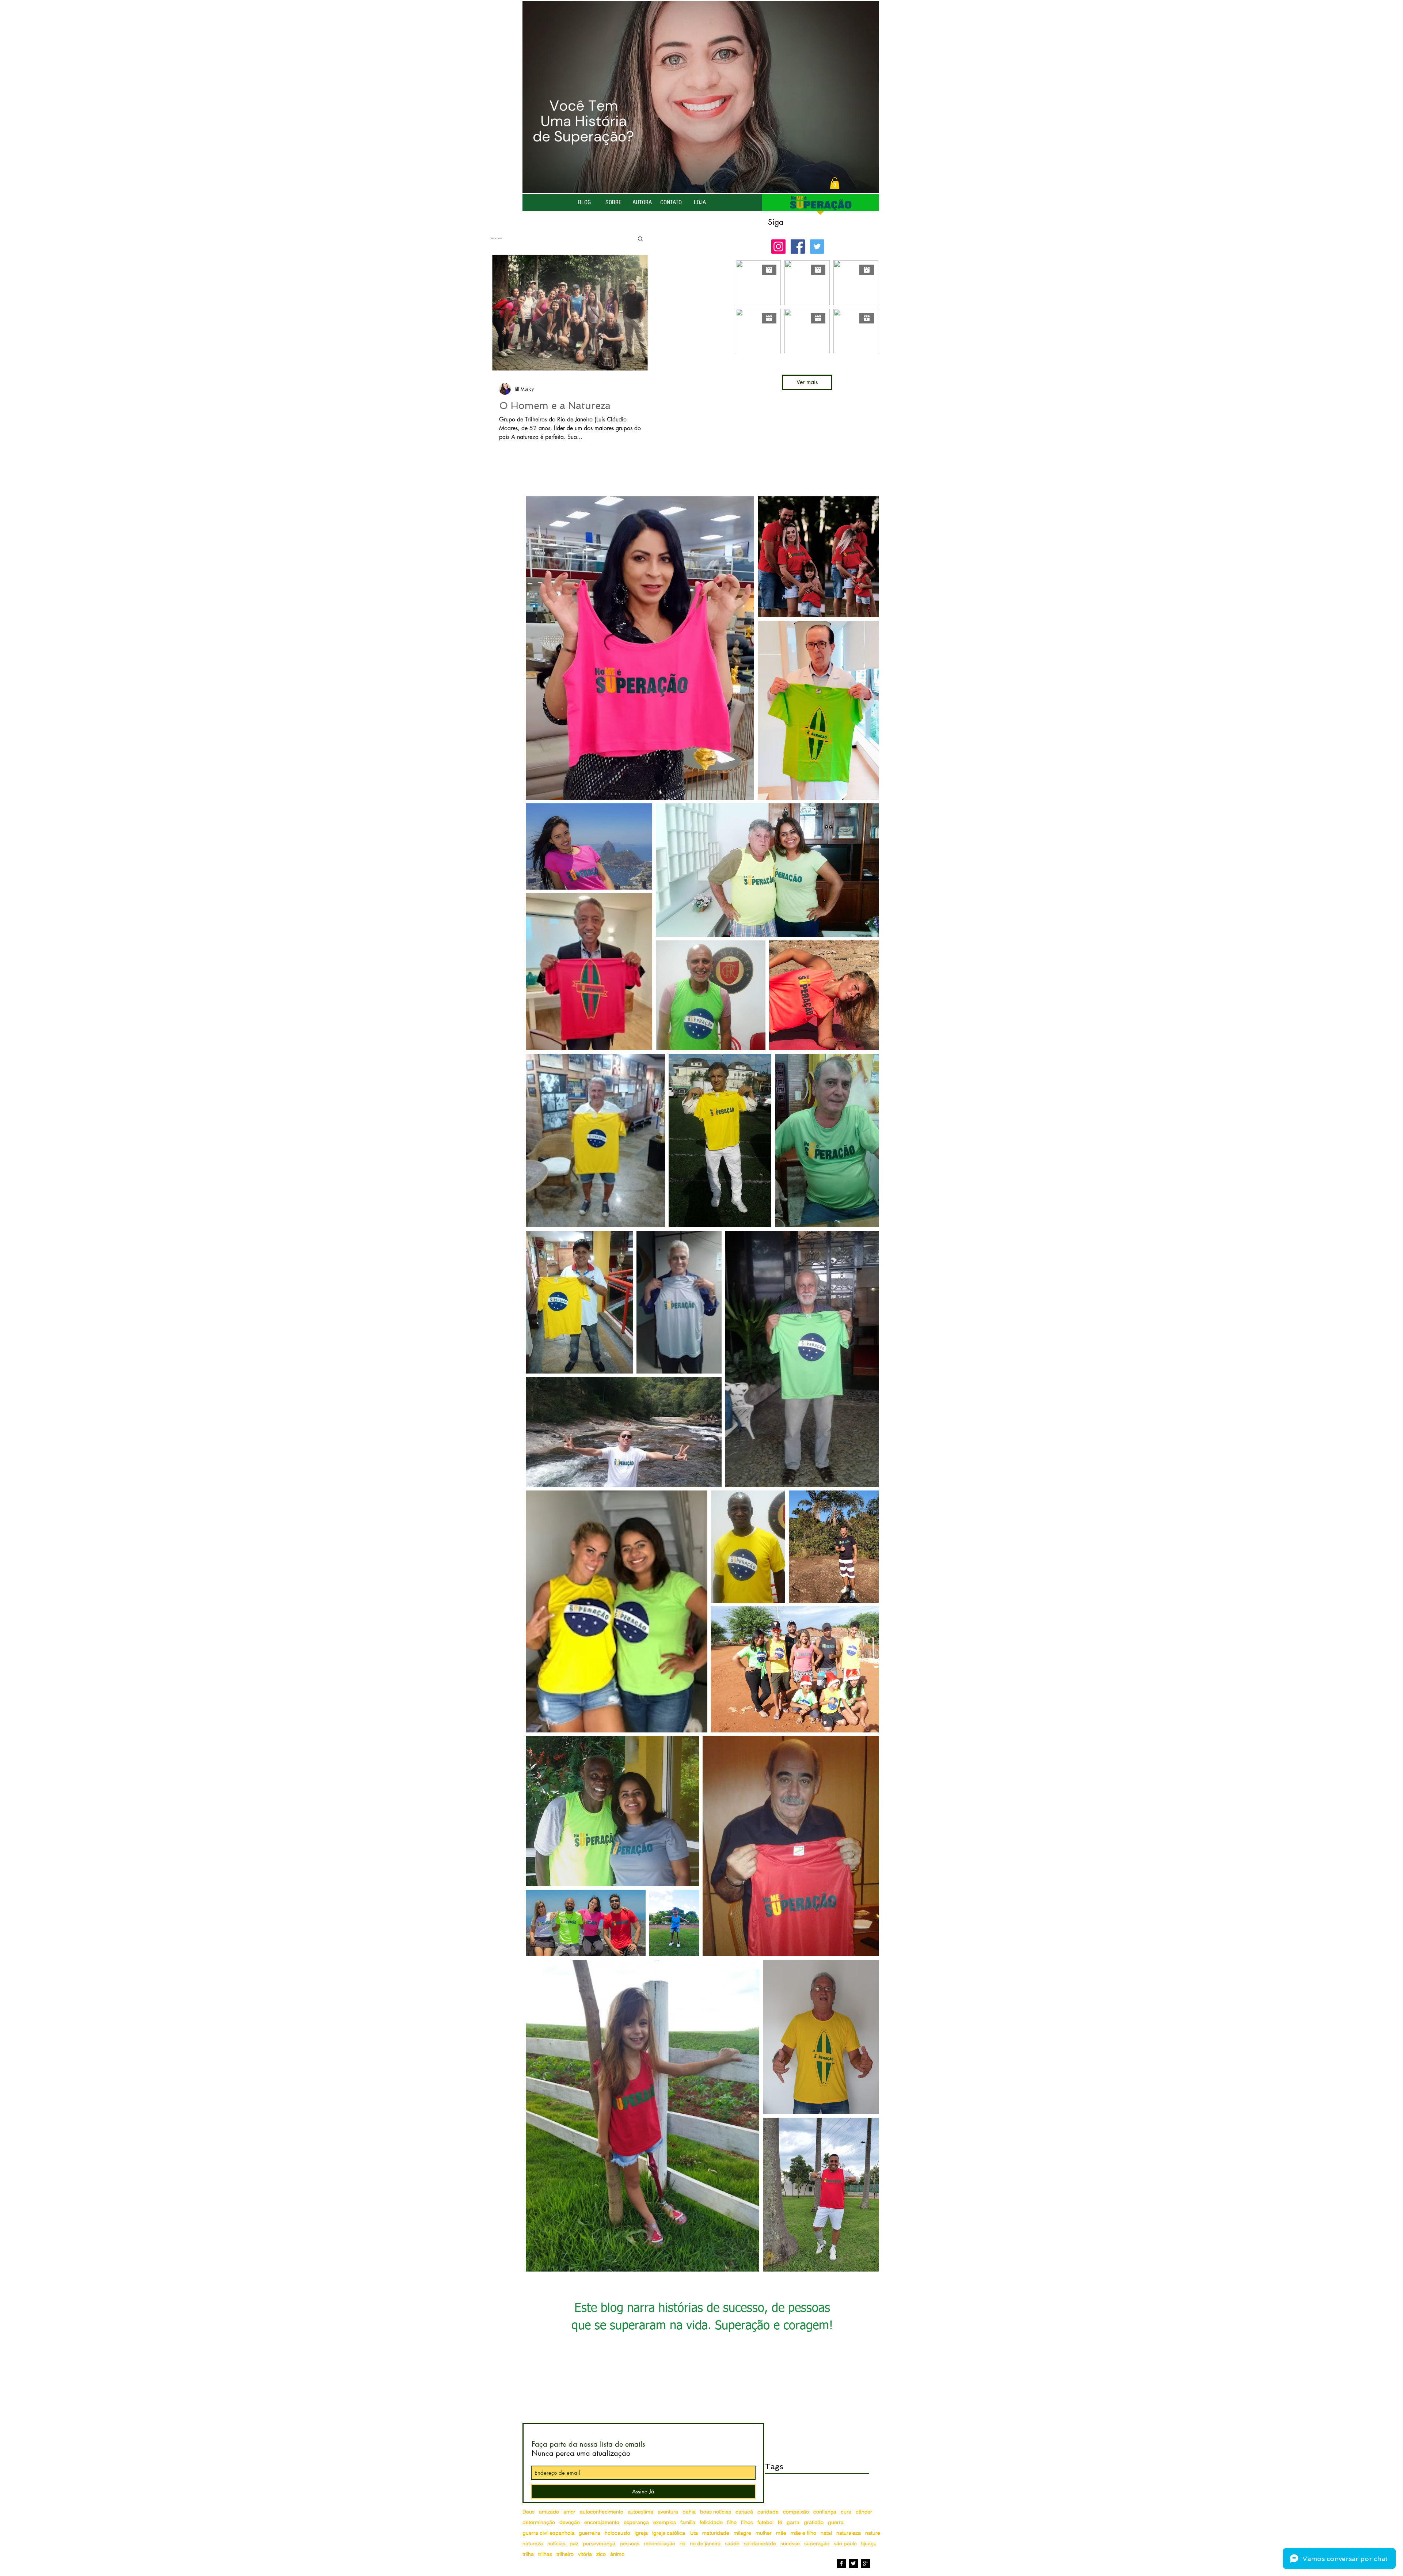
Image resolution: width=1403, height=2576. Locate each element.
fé (780, 2522)
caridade (768, 2512)
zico (601, 2554)
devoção (570, 2522)
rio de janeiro (705, 2544)
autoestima (640, 2512)
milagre (742, 2533)
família (688, 2522)
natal (826, 2533)
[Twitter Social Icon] (817, 247)
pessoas (630, 2544)
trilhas (545, 2554)
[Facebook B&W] (841, 2563)
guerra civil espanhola (548, 2533)
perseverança (599, 2544)
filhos (747, 2522)
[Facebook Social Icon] (798, 247)
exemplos (665, 2522)
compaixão (796, 2512)
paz (574, 2544)
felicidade (711, 2522)
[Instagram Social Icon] (778, 247)
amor (569, 2512)
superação (817, 2544)
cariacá (744, 2512)
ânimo (617, 2554)
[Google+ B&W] (865, 2563)
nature (873, 2533)
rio (683, 2544)
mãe (781, 2533)
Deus (528, 2512)
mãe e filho (803, 2533)
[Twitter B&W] (853, 2563)
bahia (689, 2512)
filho (732, 2522)
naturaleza (849, 2533)
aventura (668, 2512)
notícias (556, 2544)
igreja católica (669, 2533)
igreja (641, 2533)
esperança (636, 2522)
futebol (765, 2522)
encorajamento (602, 2522)
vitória (585, 2554)
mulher (764, 2533)
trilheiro (565, 2554)
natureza (533, 2544)
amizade (549, 2512)
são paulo (845, 2544)
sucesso (790, 2544)
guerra (836, 2522)
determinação (539, 2522)
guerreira (590, 2533)
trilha (528, 2554)
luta (694, 2533)
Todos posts (496, 238)
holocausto (617, 2533)
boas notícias (716, 2512)
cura (846, 2512)
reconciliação (659, 2544)
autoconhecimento (602, 2512)
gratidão (814, 2522)
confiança (825, 2512)
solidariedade (760, 2544)
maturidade (716, 2533)
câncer (864, 2512)
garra (793, 2522)
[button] (835, 183)
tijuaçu (869, 2544)
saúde (732, 2544)
